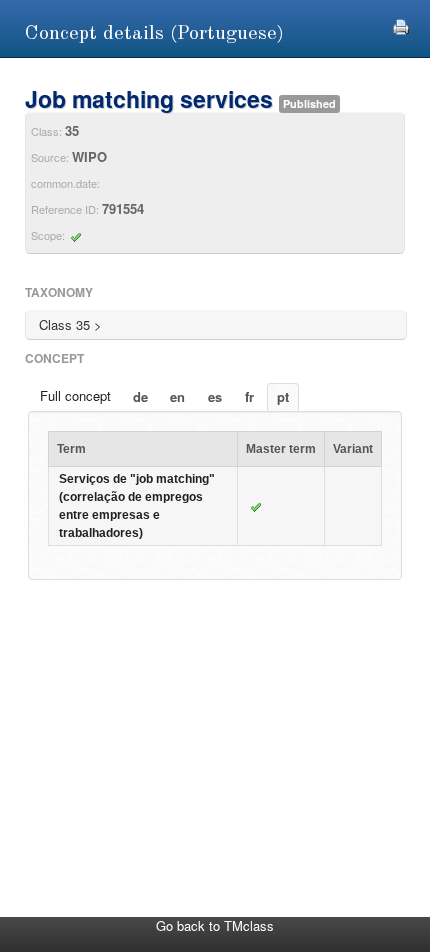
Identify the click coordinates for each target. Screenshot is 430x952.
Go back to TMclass (215, 925)
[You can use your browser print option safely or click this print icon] (401, 24)
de (140, 396)
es (215, 396)
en (177, 396)
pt (283, 396)
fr (249, 396)
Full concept (75, 395)
